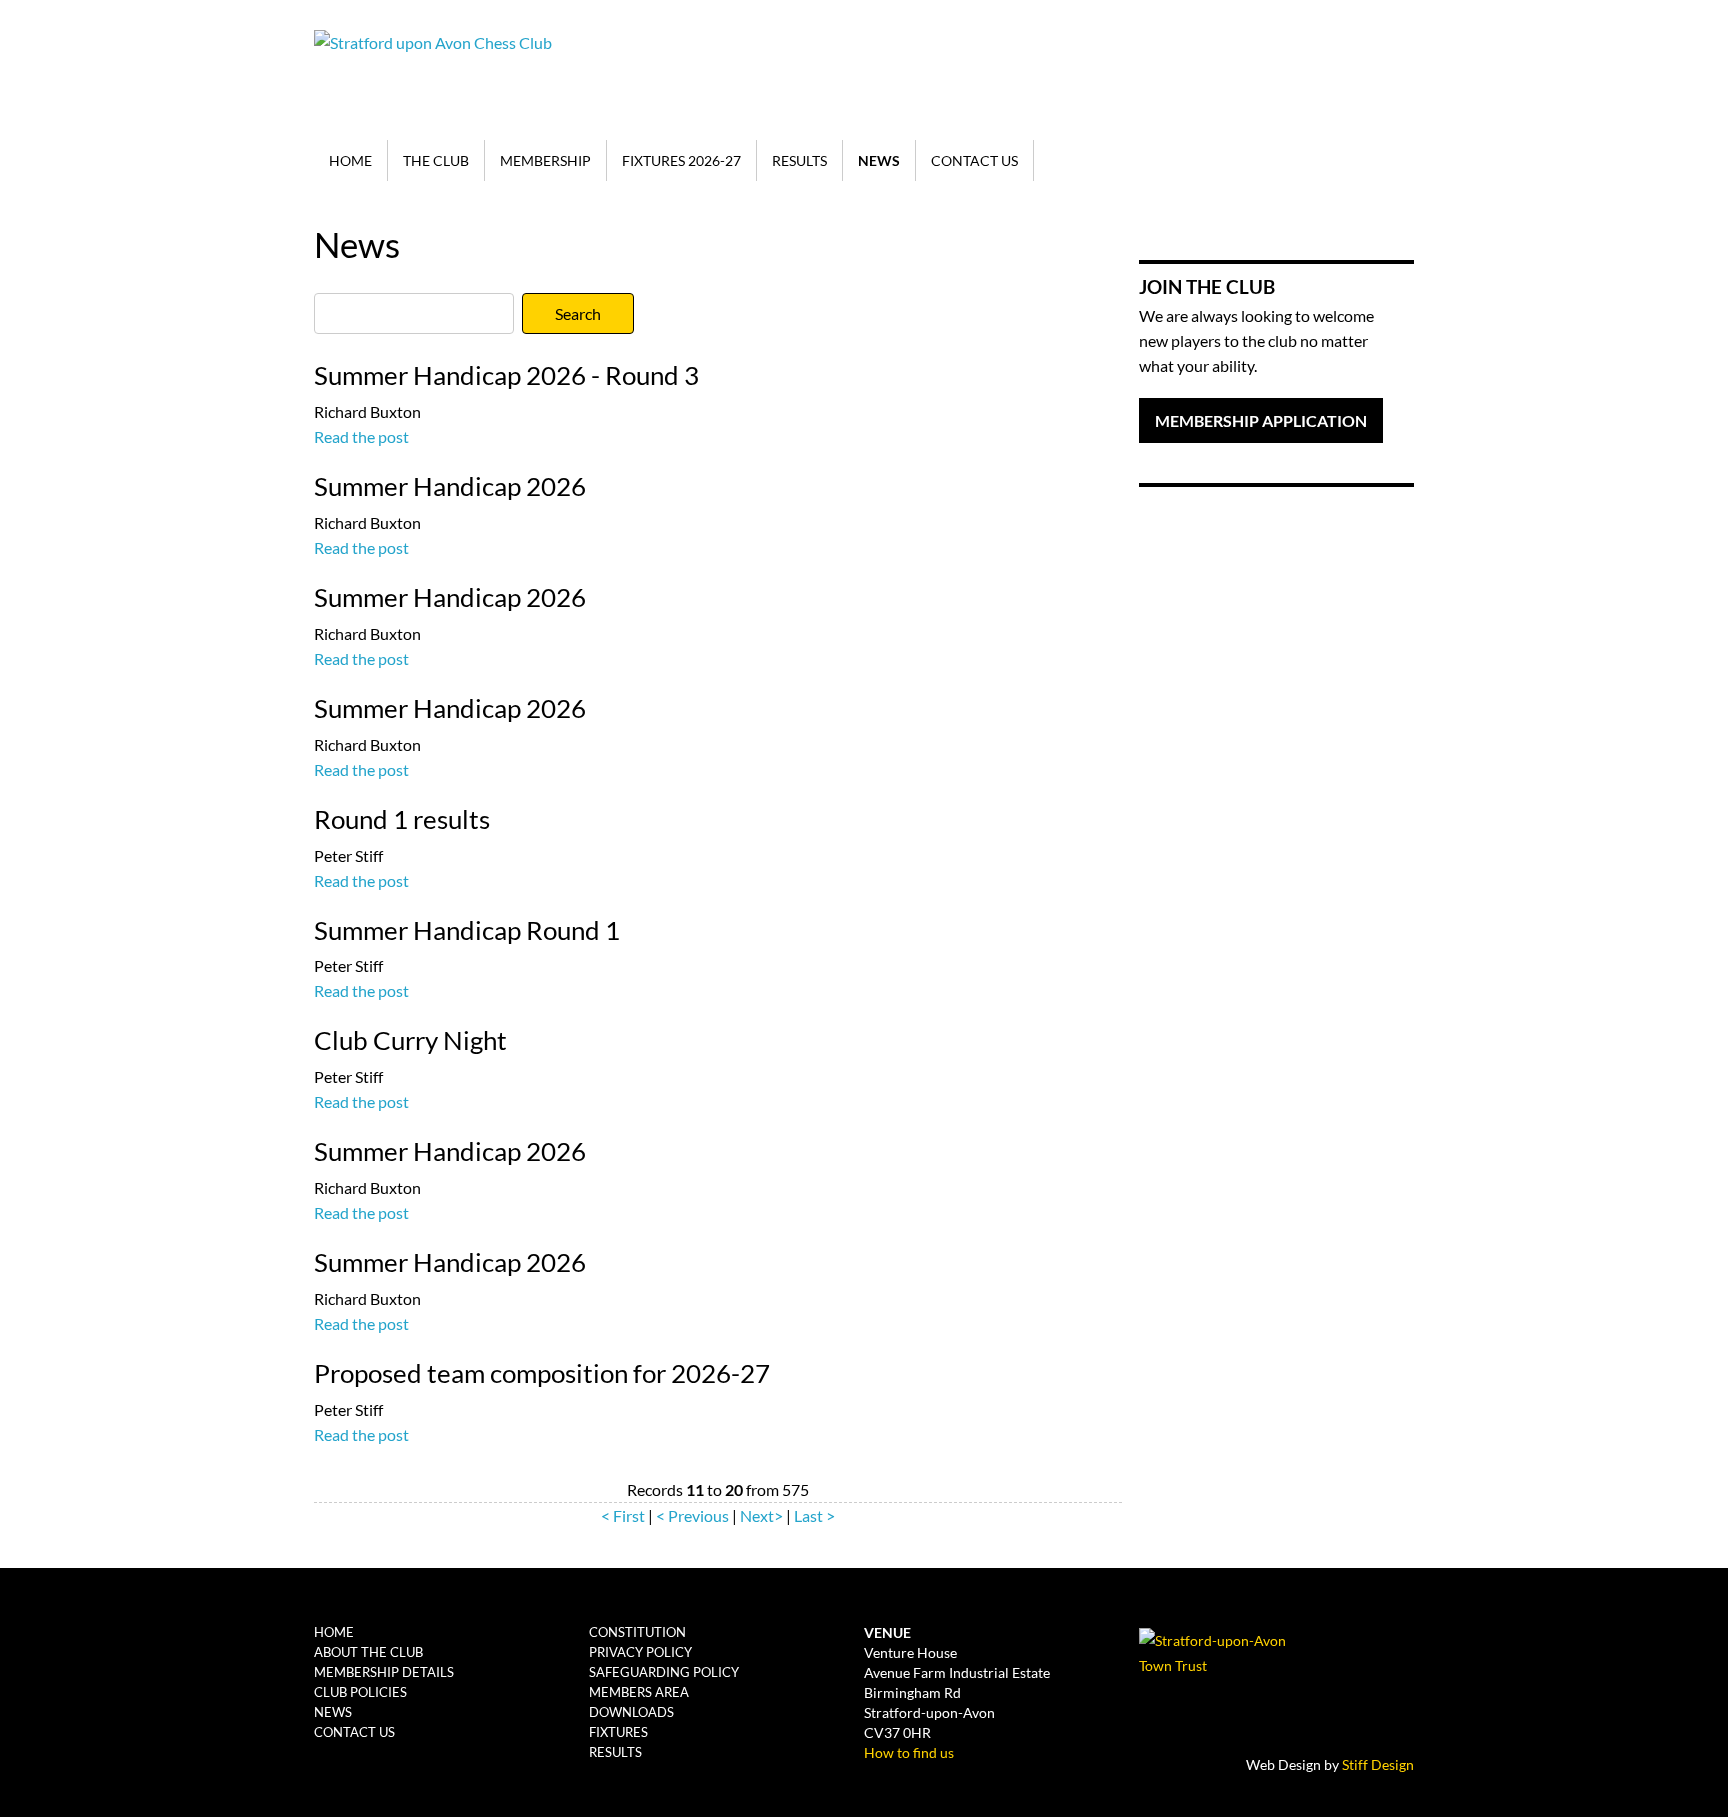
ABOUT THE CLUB (368, 1652)
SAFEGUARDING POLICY (664, 1672)
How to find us (909, 1752)
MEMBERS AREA (639, 1692)
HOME (350, 160)
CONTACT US (974, 160)
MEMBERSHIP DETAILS (384, 1672)
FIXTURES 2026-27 (681, 160)
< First (623, 1515)
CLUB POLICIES (360, 1692)
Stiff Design (1378, 1764)
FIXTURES (618, 1732)
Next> (761, 1515)
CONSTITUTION (637, 1632)
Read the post (361, 436)
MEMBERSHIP (545, 160)
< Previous (692, 1515)
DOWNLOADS (631, 1712)
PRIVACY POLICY (640, 1652)
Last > (814, 1515)
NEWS (879, 160)
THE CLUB (436, 160)
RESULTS (799, 160)
